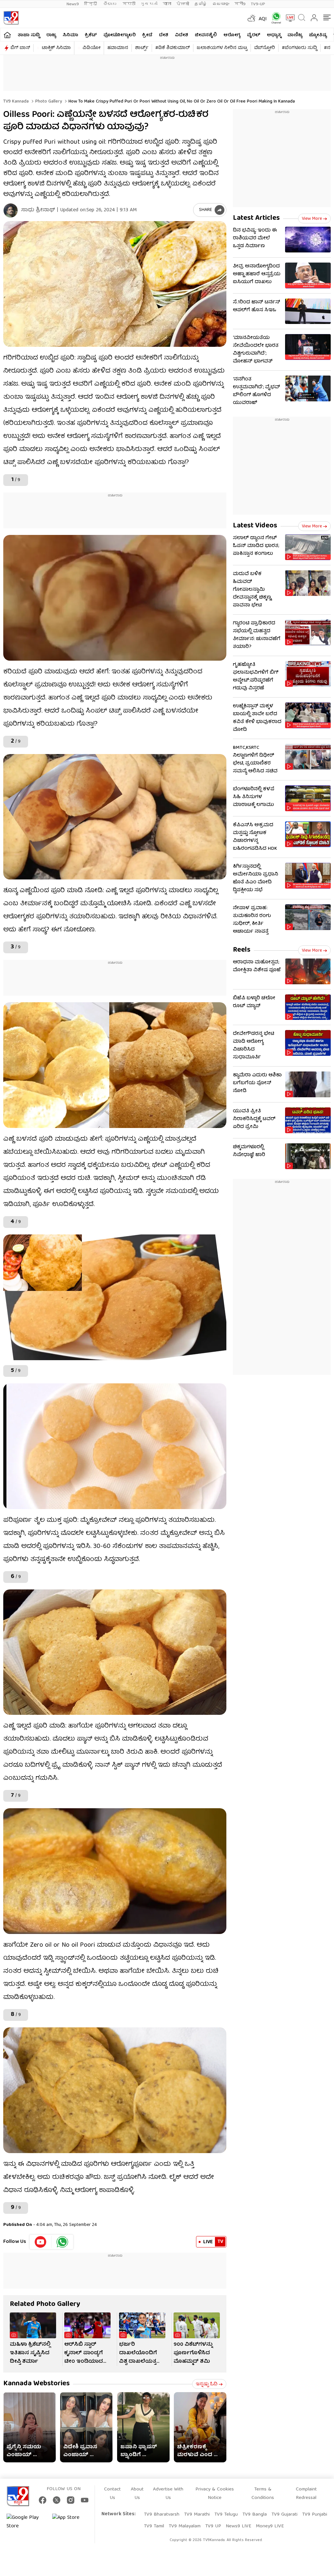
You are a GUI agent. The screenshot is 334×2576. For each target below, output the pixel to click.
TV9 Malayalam (185, 2526)
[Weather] (251, 18)
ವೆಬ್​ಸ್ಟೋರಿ (265, 48)
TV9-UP (258, 4)
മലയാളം (221, 4)
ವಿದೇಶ (182, 35)
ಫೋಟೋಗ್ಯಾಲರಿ (120, 35)
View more (312, 219)
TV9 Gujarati (284, 2515)
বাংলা (167, 4)
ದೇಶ (164, 35)
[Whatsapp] (274, 18)
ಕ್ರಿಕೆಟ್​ (91, 35)
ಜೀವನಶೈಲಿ (206, 35)
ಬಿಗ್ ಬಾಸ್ (20, 48)
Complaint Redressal (306, 2494)
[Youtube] (41, 2242)
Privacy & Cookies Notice (215, 2494)
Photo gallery (48, 102)
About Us (137, 2494)
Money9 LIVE (270, 2526)
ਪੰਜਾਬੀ (183, 4)
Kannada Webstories (37, 2384)
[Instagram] (71, 2500)
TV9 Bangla (255, 2515)
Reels (242, 950)
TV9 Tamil (154, 2526)
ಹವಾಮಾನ (118, 48)
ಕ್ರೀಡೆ (147, 35)
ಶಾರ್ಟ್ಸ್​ (142, 48)
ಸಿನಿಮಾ (70, 35)
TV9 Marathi (197, 2515)
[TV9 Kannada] (11, 18)
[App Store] (72, 2522)
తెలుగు (110, 4)
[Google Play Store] (26, 2522)
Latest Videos (255, 526)
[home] (7, 35)
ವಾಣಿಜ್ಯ (295, 35)
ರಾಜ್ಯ (51, 35)
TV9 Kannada (16, 102)
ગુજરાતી (149, 4)
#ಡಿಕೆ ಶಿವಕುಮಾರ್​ (173, 48)
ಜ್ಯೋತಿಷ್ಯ (318, 35)
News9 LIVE (238, 2526)
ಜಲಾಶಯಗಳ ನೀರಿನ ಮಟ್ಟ (222, 48)
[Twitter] (57, 2500)
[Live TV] (288, 18)
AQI (263, 19)
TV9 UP (213, 2526)
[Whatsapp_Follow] (62, 2242)
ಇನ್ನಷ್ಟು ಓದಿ (207, 2384)
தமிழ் (201, 4)
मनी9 (240, 4)
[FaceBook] (43, 2500)
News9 (73, 4)
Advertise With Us (168, 2494)
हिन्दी (91, 4)
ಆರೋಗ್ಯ (232, 35)
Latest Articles (256, 218)
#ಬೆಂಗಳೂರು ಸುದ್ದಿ (299, 48)
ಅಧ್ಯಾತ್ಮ (274, 35)
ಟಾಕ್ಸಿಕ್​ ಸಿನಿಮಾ (56, 48)
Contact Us (112, 2494)
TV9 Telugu (226, 2515)
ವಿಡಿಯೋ (91, 48)
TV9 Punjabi (315, 2515)
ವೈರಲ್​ (254, 35)
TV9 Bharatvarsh (162, 2515)
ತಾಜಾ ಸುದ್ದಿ (29, 35)
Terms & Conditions (263, 2494)
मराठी (129, 4)
